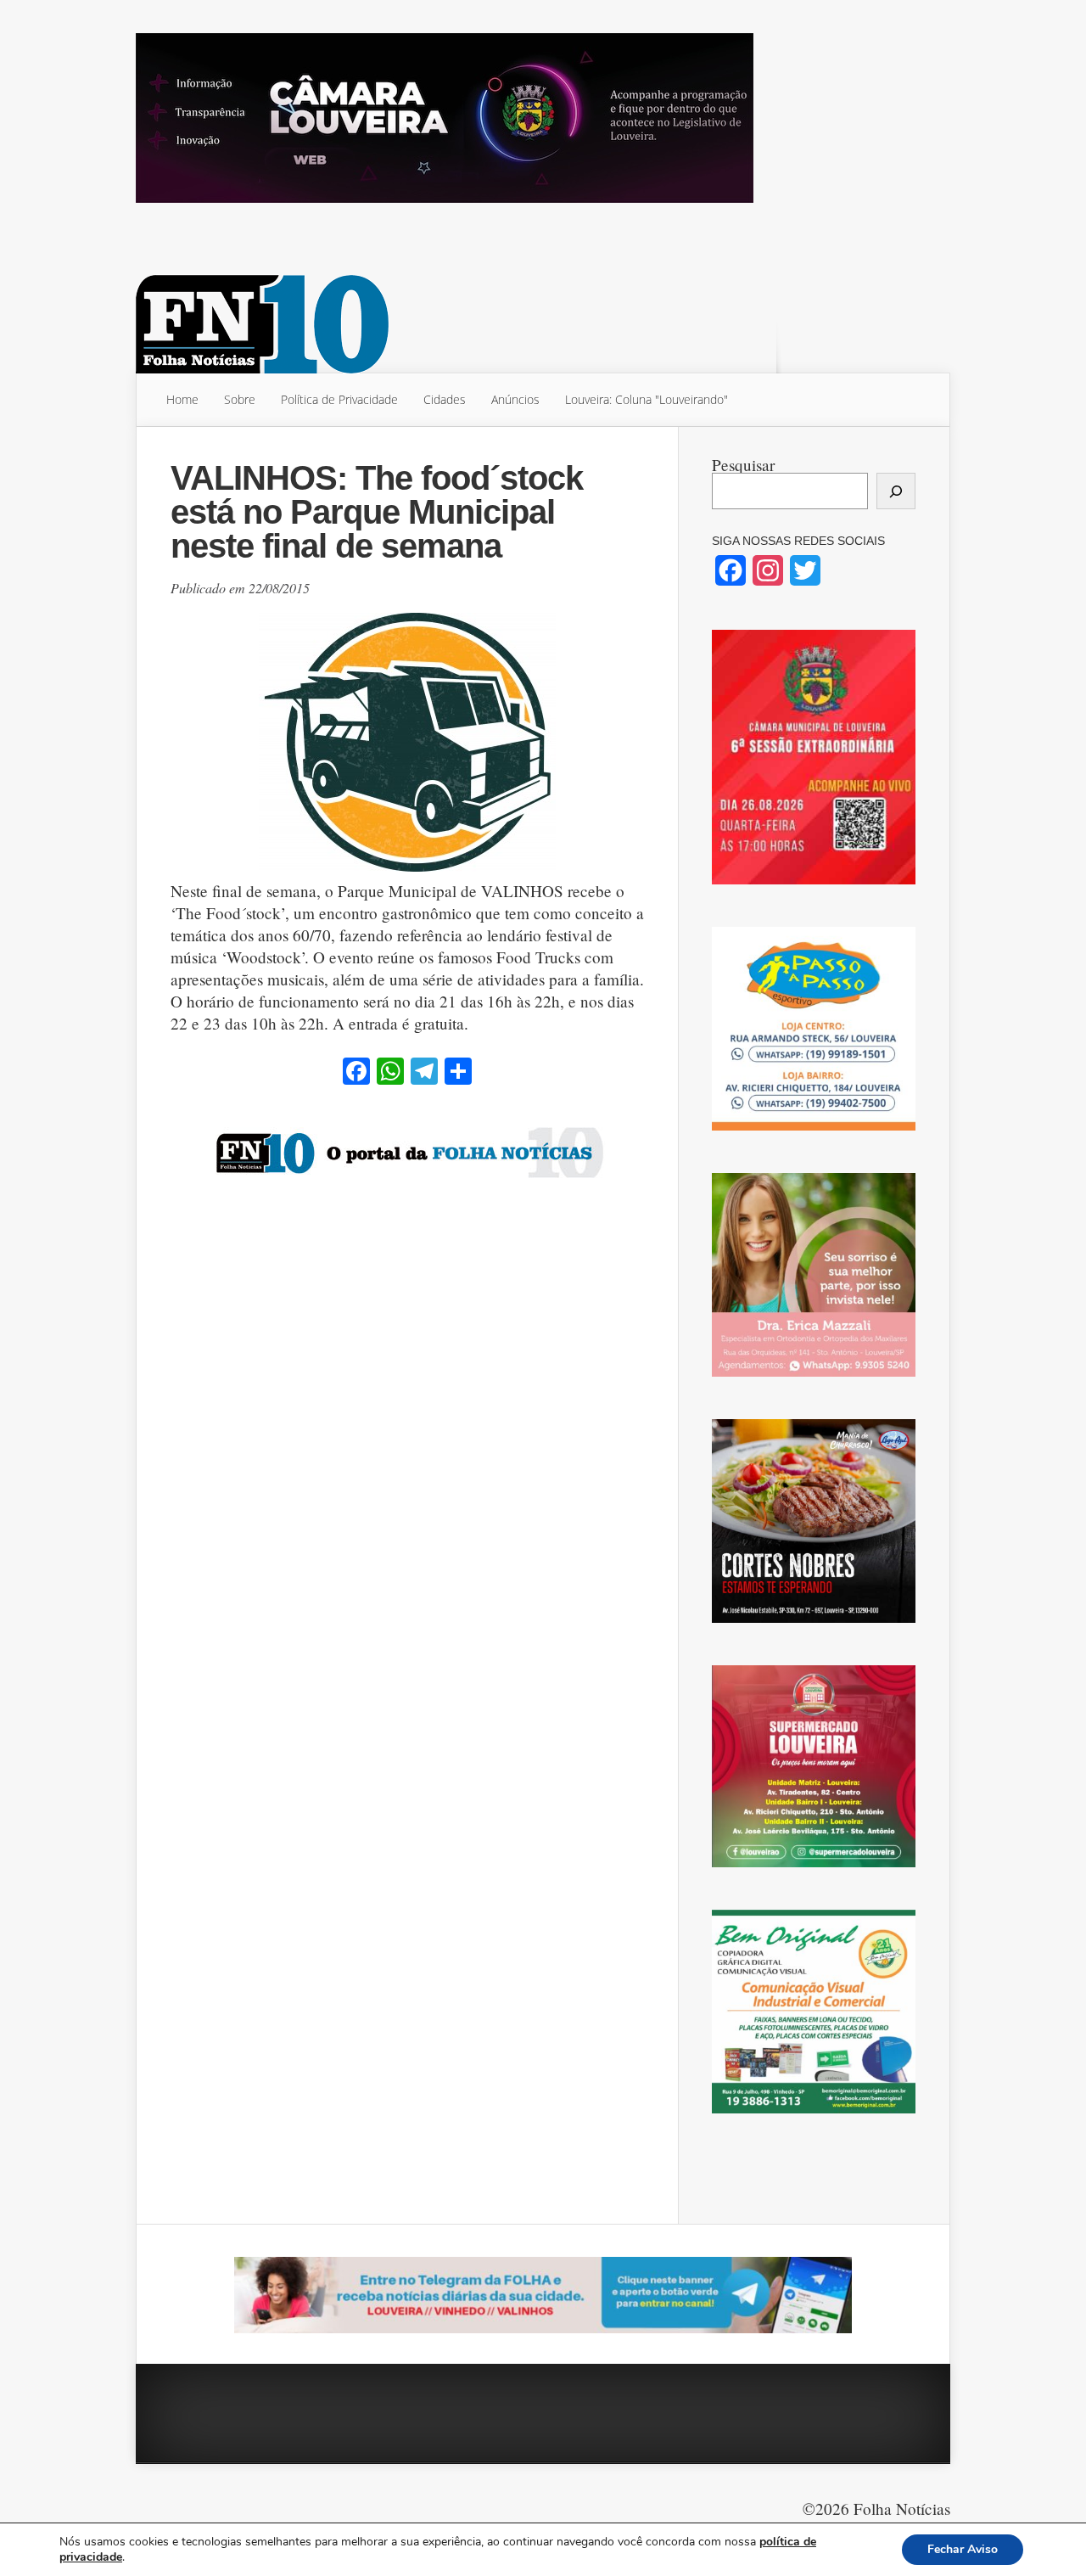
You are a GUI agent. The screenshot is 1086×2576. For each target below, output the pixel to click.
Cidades (445, 399)
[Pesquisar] (896, 491)
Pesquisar (743, 465)
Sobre (240, 399)
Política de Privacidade (339, 399)
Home (182, 399)
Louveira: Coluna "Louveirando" (647, 399)
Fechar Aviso (963, 2549)
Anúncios (515, 399)
